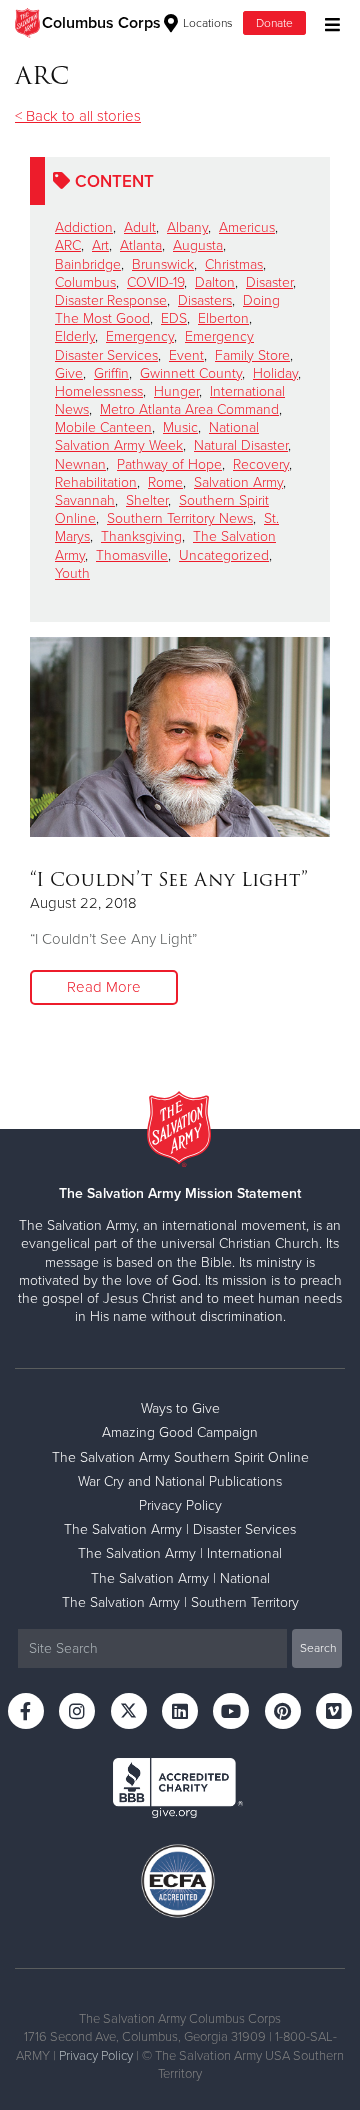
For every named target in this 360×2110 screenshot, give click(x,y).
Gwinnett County (191, 373)
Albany (187, 227)
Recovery (261, 464)
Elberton (223, 318)
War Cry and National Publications (180, 1481)
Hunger (176, 391)
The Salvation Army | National (180, 1578)
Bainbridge (88, 264)
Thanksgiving (141, 536)
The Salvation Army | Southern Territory (180, 1602)
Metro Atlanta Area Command (189, 409)
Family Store (252, 355)
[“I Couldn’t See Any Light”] (180, 737)
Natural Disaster (241, 445)
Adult (140, 227)
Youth (72, 573)
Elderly (75, 336)
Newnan (80, 464)
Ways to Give (180, 1408)
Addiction (84, 227)
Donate (274, 23)
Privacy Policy (180, 1505)
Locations (206, 23)
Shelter (147, 500)
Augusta (198, 245)
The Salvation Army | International (180, 1553)
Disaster (269, 282)
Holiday (275, 373)
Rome (165, 482)
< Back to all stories (78, 116)
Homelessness (99, 391)
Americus (247, 227)
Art (100, 245)
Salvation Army (238, 482)
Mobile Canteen (103, 427)
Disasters (205, 300)
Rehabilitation (96, 482)
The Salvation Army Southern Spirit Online (180, 1457)
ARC (68, 245)
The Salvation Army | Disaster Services (180, 1529)
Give (69, 373)
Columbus (85, 282)
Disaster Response (111, 300)
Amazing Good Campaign (180, 1432)
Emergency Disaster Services (154, 345)
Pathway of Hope (169, 464)
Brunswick (163, 264)
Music (180, 427)
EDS (174, 318)
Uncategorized (224, 555)
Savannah (85, 500)
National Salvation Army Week (157, 436)
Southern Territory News (180, 518)
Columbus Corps (101, 23)
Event (186, 355)
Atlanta (141, 245)
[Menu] (327, 22)
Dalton (215, 282)
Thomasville (132, 555)
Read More (104, 987)
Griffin (111, 373)
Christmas (234, 264)
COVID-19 (155, 282)
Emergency (140, 336)
